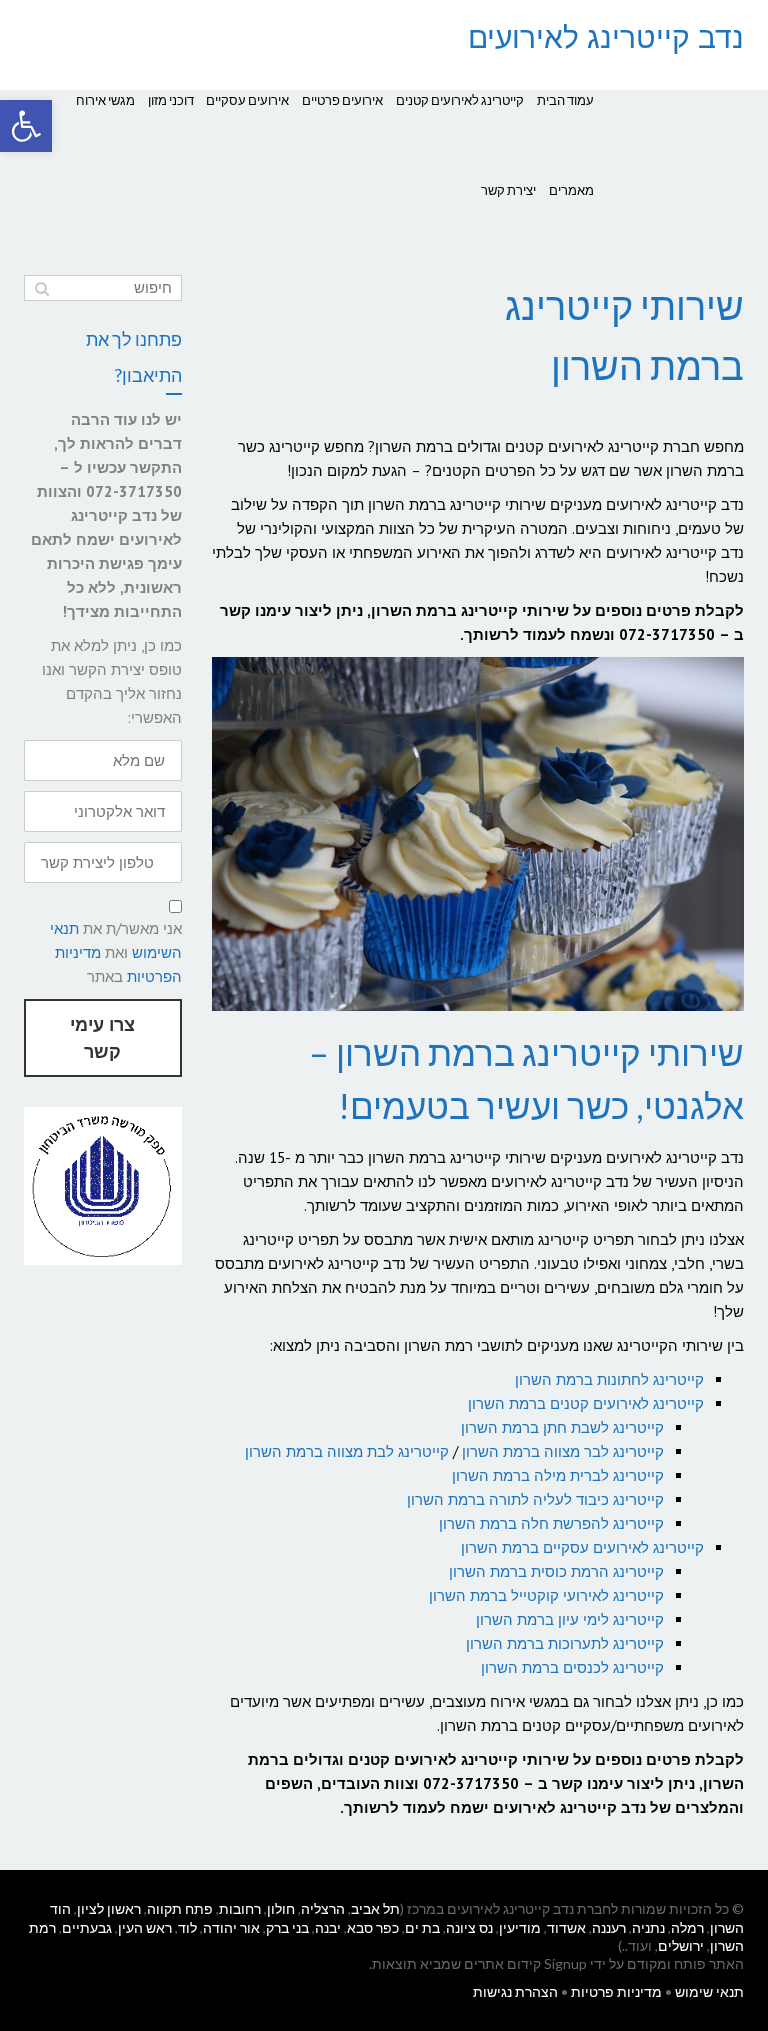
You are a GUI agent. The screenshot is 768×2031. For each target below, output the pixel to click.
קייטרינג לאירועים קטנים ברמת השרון (586, 1403)
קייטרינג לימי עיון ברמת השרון (570, 1619)
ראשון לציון (109, 1908)
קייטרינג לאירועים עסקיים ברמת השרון (582, 1547)
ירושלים (681, 1945)
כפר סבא (373, 1927)
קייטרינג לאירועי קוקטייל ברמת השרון (546, 1595)
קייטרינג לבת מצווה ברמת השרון (347, 1451)
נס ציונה (469, 1927)
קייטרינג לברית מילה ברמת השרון (558, 1475)
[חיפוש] (41, 288)
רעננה (609, 1927)
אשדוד (566, 1927)
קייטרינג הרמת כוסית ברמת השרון (556, 1571)
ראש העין (145, 1927)
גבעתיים (87, 1927)
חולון (281, 1908)
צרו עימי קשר (102, 1038)
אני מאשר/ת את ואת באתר (116, 952)
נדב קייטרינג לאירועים (606, 37)
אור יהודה (231, 1927)
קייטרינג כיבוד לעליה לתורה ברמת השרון (535, 1499)
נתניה (648, 1927)
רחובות (240, 1908)
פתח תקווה (180, 1908)
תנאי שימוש (709, 1991)
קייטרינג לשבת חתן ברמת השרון (562, 1427)
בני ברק (287, 1927)
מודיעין (520, 1927)
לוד (187, 1927)
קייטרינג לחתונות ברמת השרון (609, 1379)
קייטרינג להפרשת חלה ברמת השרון (551, 1523)
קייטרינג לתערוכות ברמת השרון (565, 1643)
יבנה (328, 1927)
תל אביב (375, 1908)
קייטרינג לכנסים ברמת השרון (572, 1667)
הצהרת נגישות (515, 1991)
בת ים (422, 1927)
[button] (26, 126)
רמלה (687, 1927)
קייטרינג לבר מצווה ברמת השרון (563, 1451)
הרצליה (323, 1908)
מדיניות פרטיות (616, 1991)
